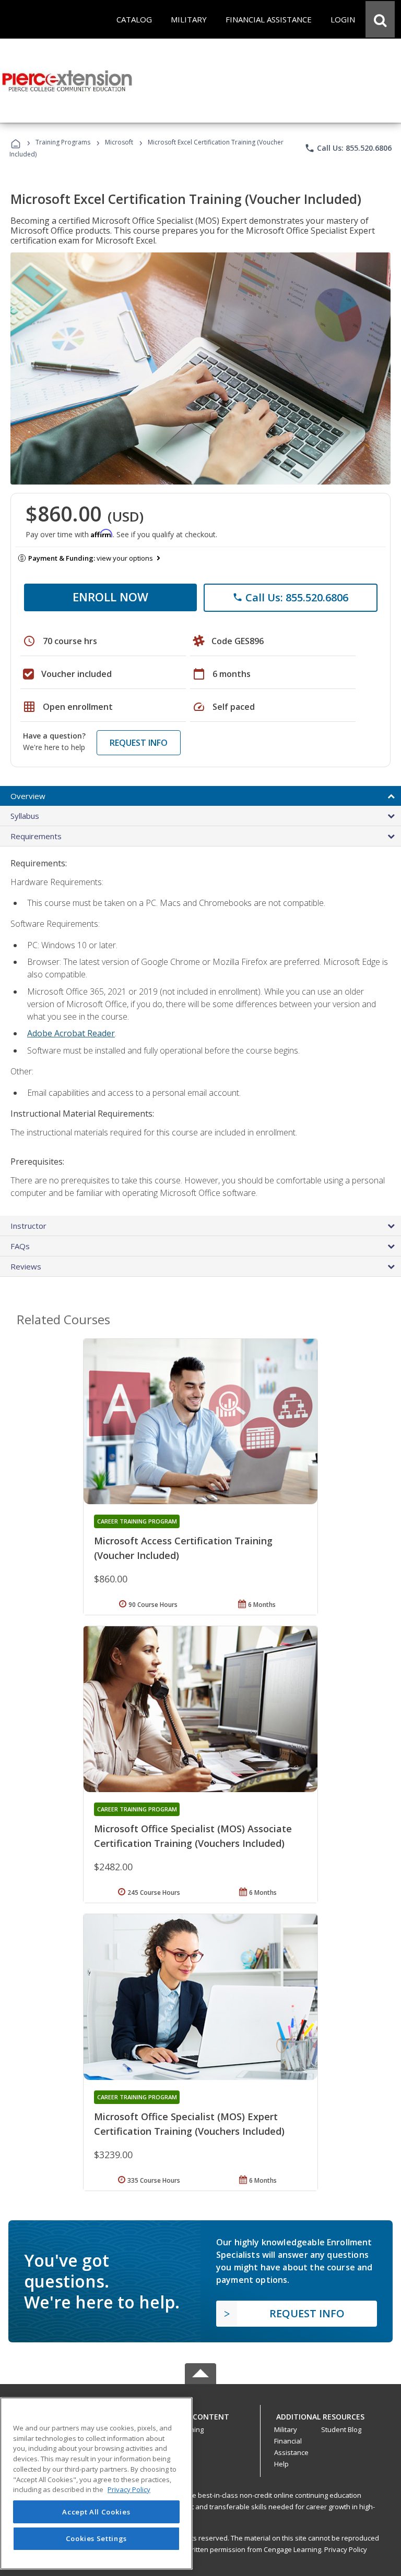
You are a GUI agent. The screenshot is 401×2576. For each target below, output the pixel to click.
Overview (28, 796)
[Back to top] (200, 2414)
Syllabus (25, 816)
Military (286, 2429)
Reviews (26, 1266)
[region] (96, 2483)
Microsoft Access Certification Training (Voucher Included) (183, 1548)
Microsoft (119, 142)
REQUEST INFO (139, 743)
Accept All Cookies (96, 2512)
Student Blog (341, 2429)
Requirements (36, 836)
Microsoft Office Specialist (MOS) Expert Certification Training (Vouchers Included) (189, 2124)
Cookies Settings (97, 2538)
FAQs (20, 1246)
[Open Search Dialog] (380, 19)
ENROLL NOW (110, 597)
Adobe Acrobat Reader (71, 1033)
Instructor (28, 1226)
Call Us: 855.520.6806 (348, 148)
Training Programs (63, 142)
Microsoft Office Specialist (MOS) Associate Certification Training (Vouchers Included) (193, 1836)
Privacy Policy (346, 2549)
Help (281, 2464)
